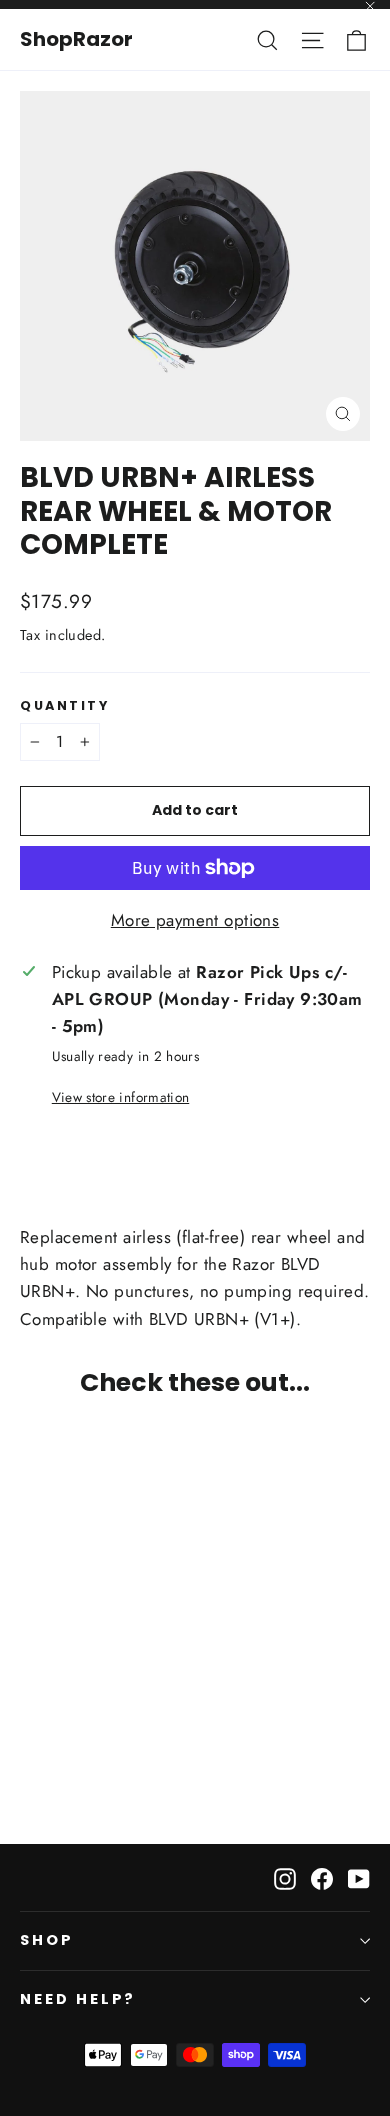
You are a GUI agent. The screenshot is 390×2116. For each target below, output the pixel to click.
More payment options (195, 920)
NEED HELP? (78, 1999)
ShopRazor (76, 39)
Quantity (64, 705)
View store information (120, 1097)
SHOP (47, 1940)
